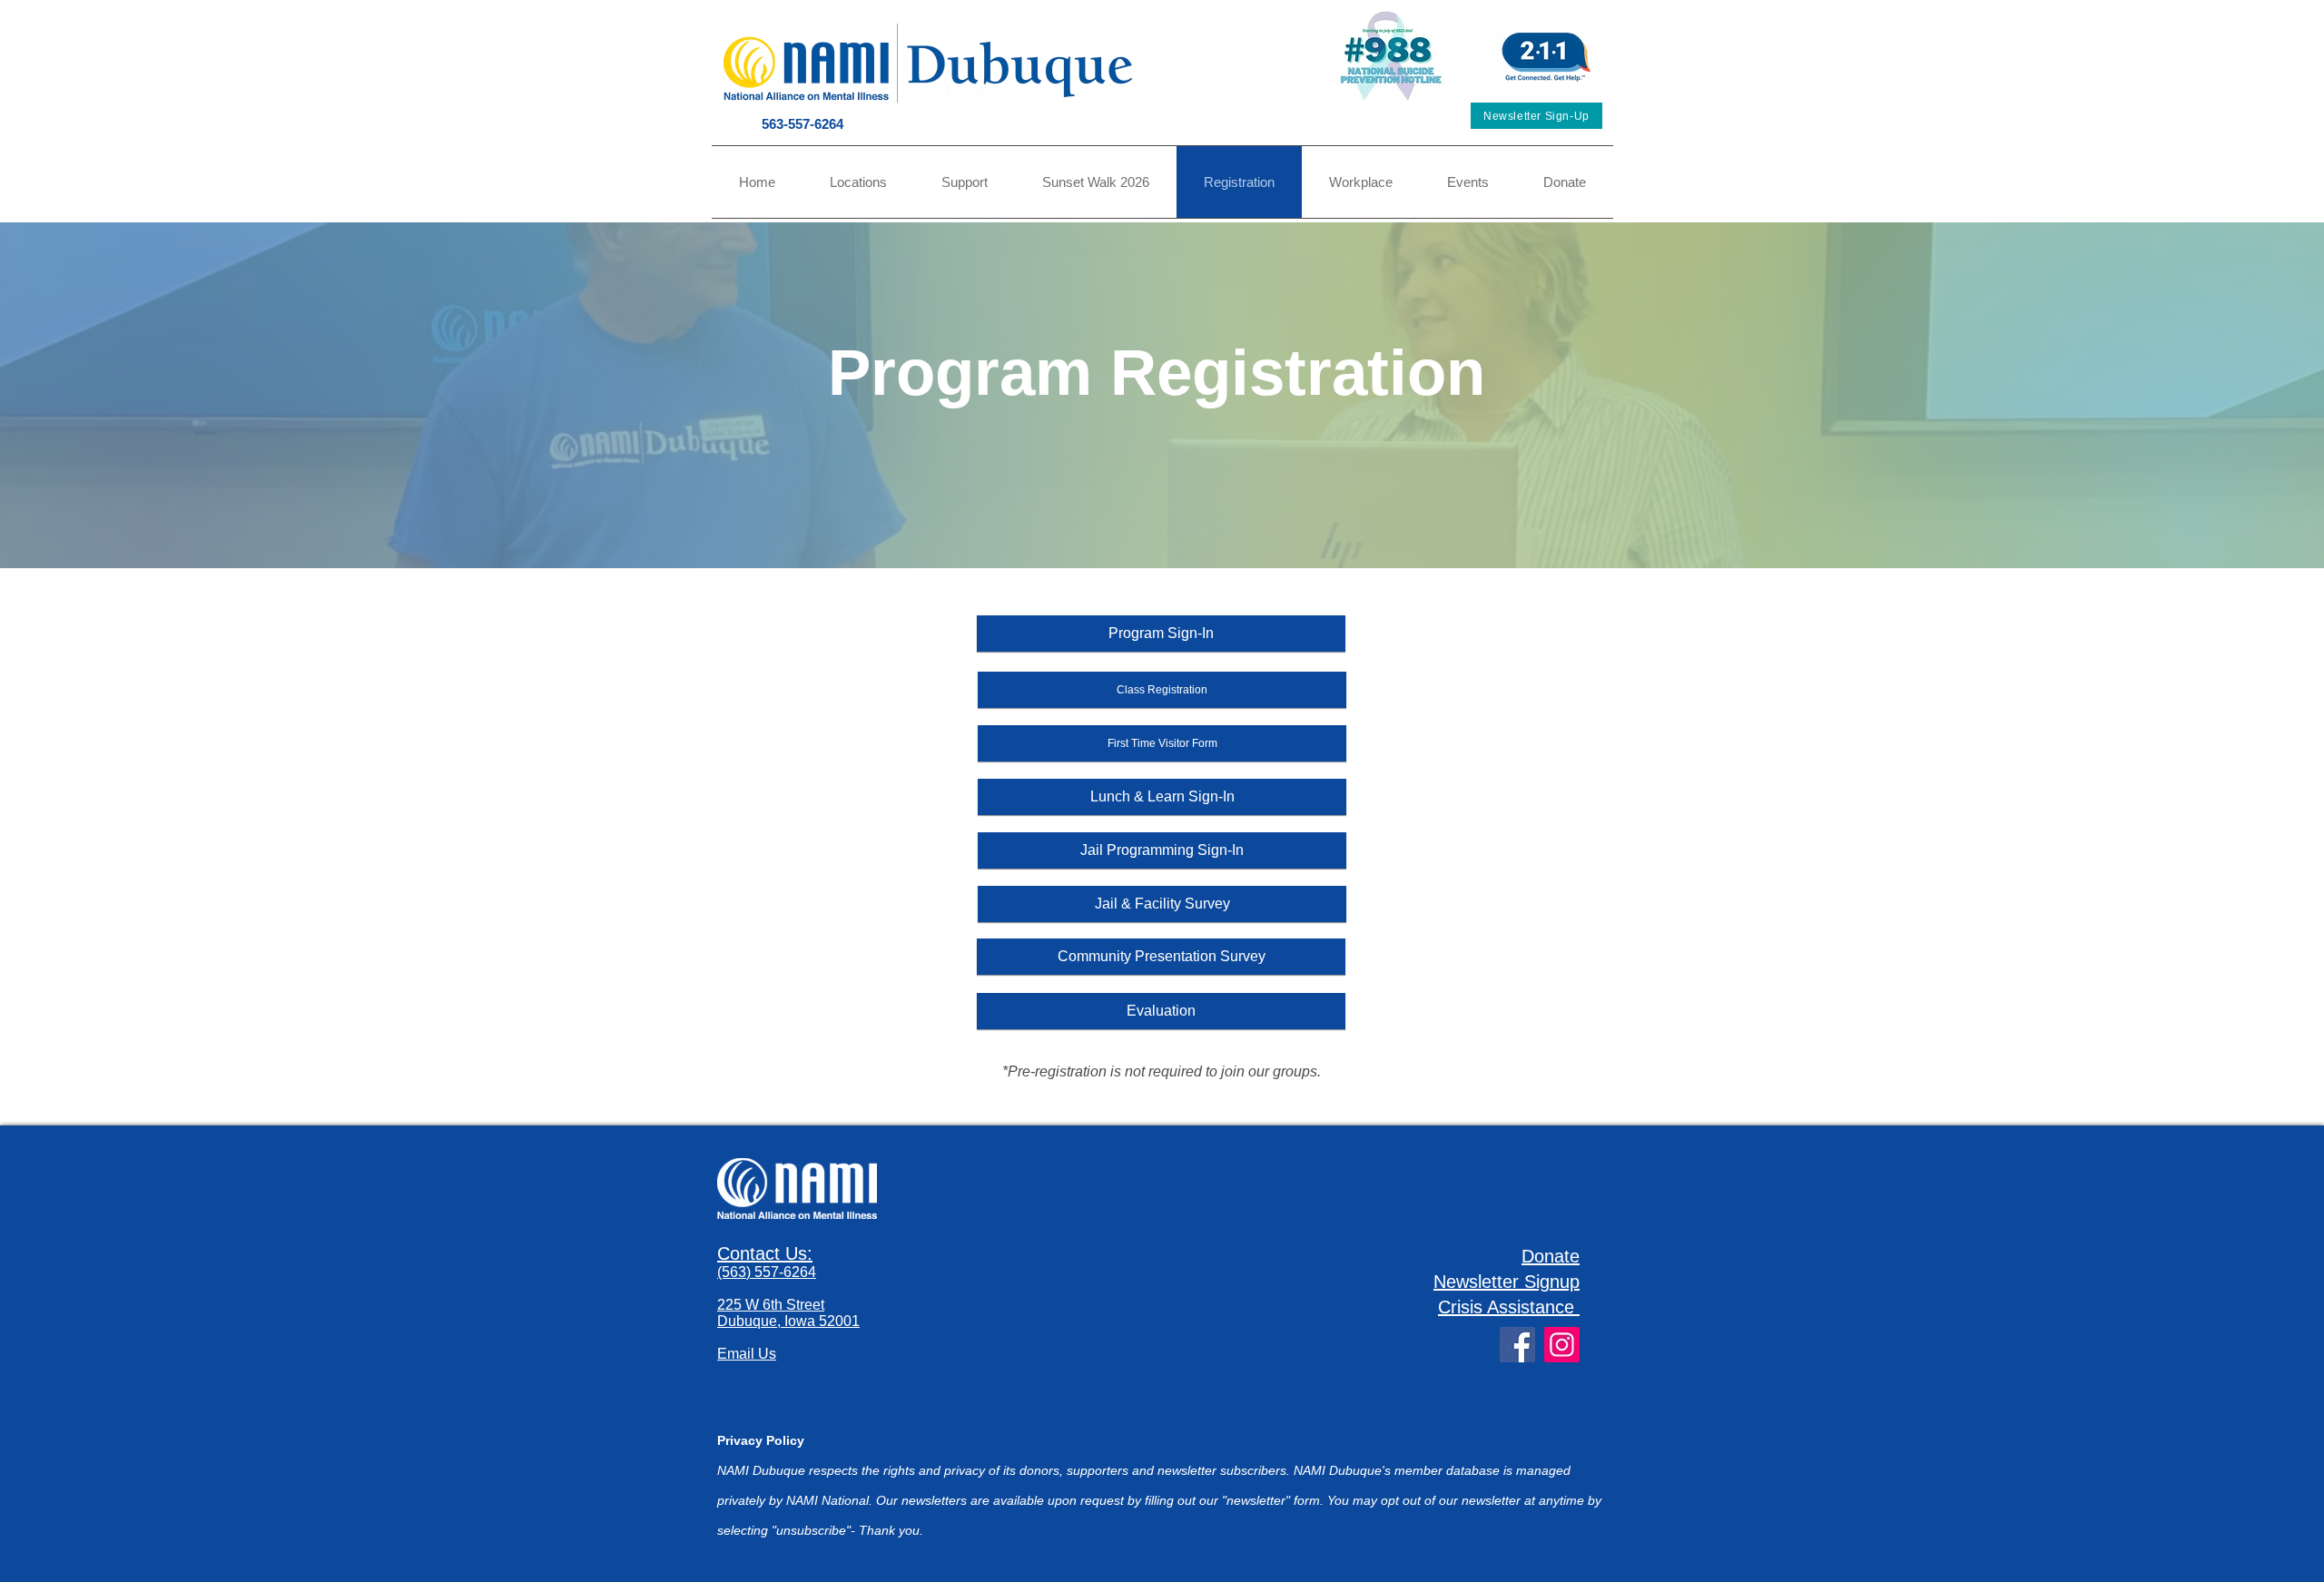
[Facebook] (1517, 1345)
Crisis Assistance (1506, 1307)
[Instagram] (1562, 1345)
